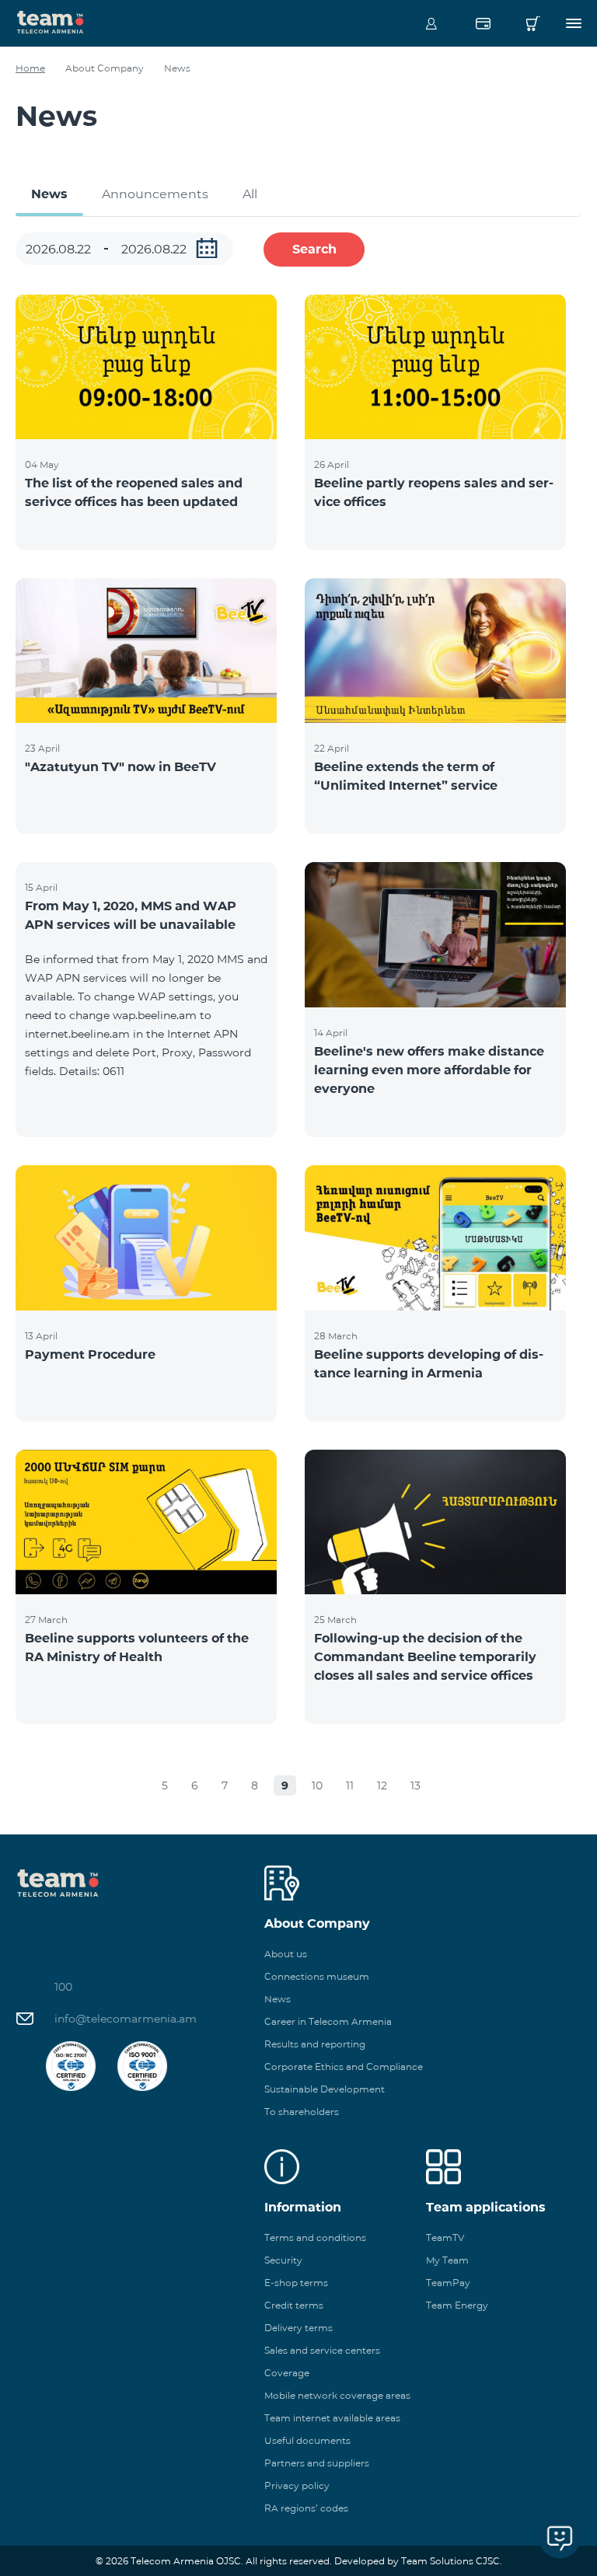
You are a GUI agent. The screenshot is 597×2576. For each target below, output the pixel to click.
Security (283, 2260)
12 (382, 1785)
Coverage (287, 2373)
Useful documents (307, 2440)
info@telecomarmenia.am (126, 2019)
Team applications (486, 2207)
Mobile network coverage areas (337, 2395)
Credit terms (294, 2305)
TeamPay (448, 2283)
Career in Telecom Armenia (328, 2021)
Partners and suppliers (317, 2463)
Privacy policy (297, 2485)
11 (350, 1785)
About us (286, 1954)
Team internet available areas (332, 2418)
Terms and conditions (315, 2237)
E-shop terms (296, 2283)
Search (314, 249)
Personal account (431, 23)
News (49, 194)
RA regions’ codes (306, 2508)
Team (51, 21)
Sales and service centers (322, 2350)
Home (30, 68)
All (250, 194)
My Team (447, 2260)
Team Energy (457, 2305)
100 (63, 1987)
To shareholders (302, 2112)
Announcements (155, 194)
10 (317, 1785)
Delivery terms (298, 2328)
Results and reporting (315, 2044)
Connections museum (317, 1976)
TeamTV (445, 2237)
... (207, 248)
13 (415, 1785)
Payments (483, 23)
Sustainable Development (325, 2089)
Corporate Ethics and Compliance (344, 2066)
